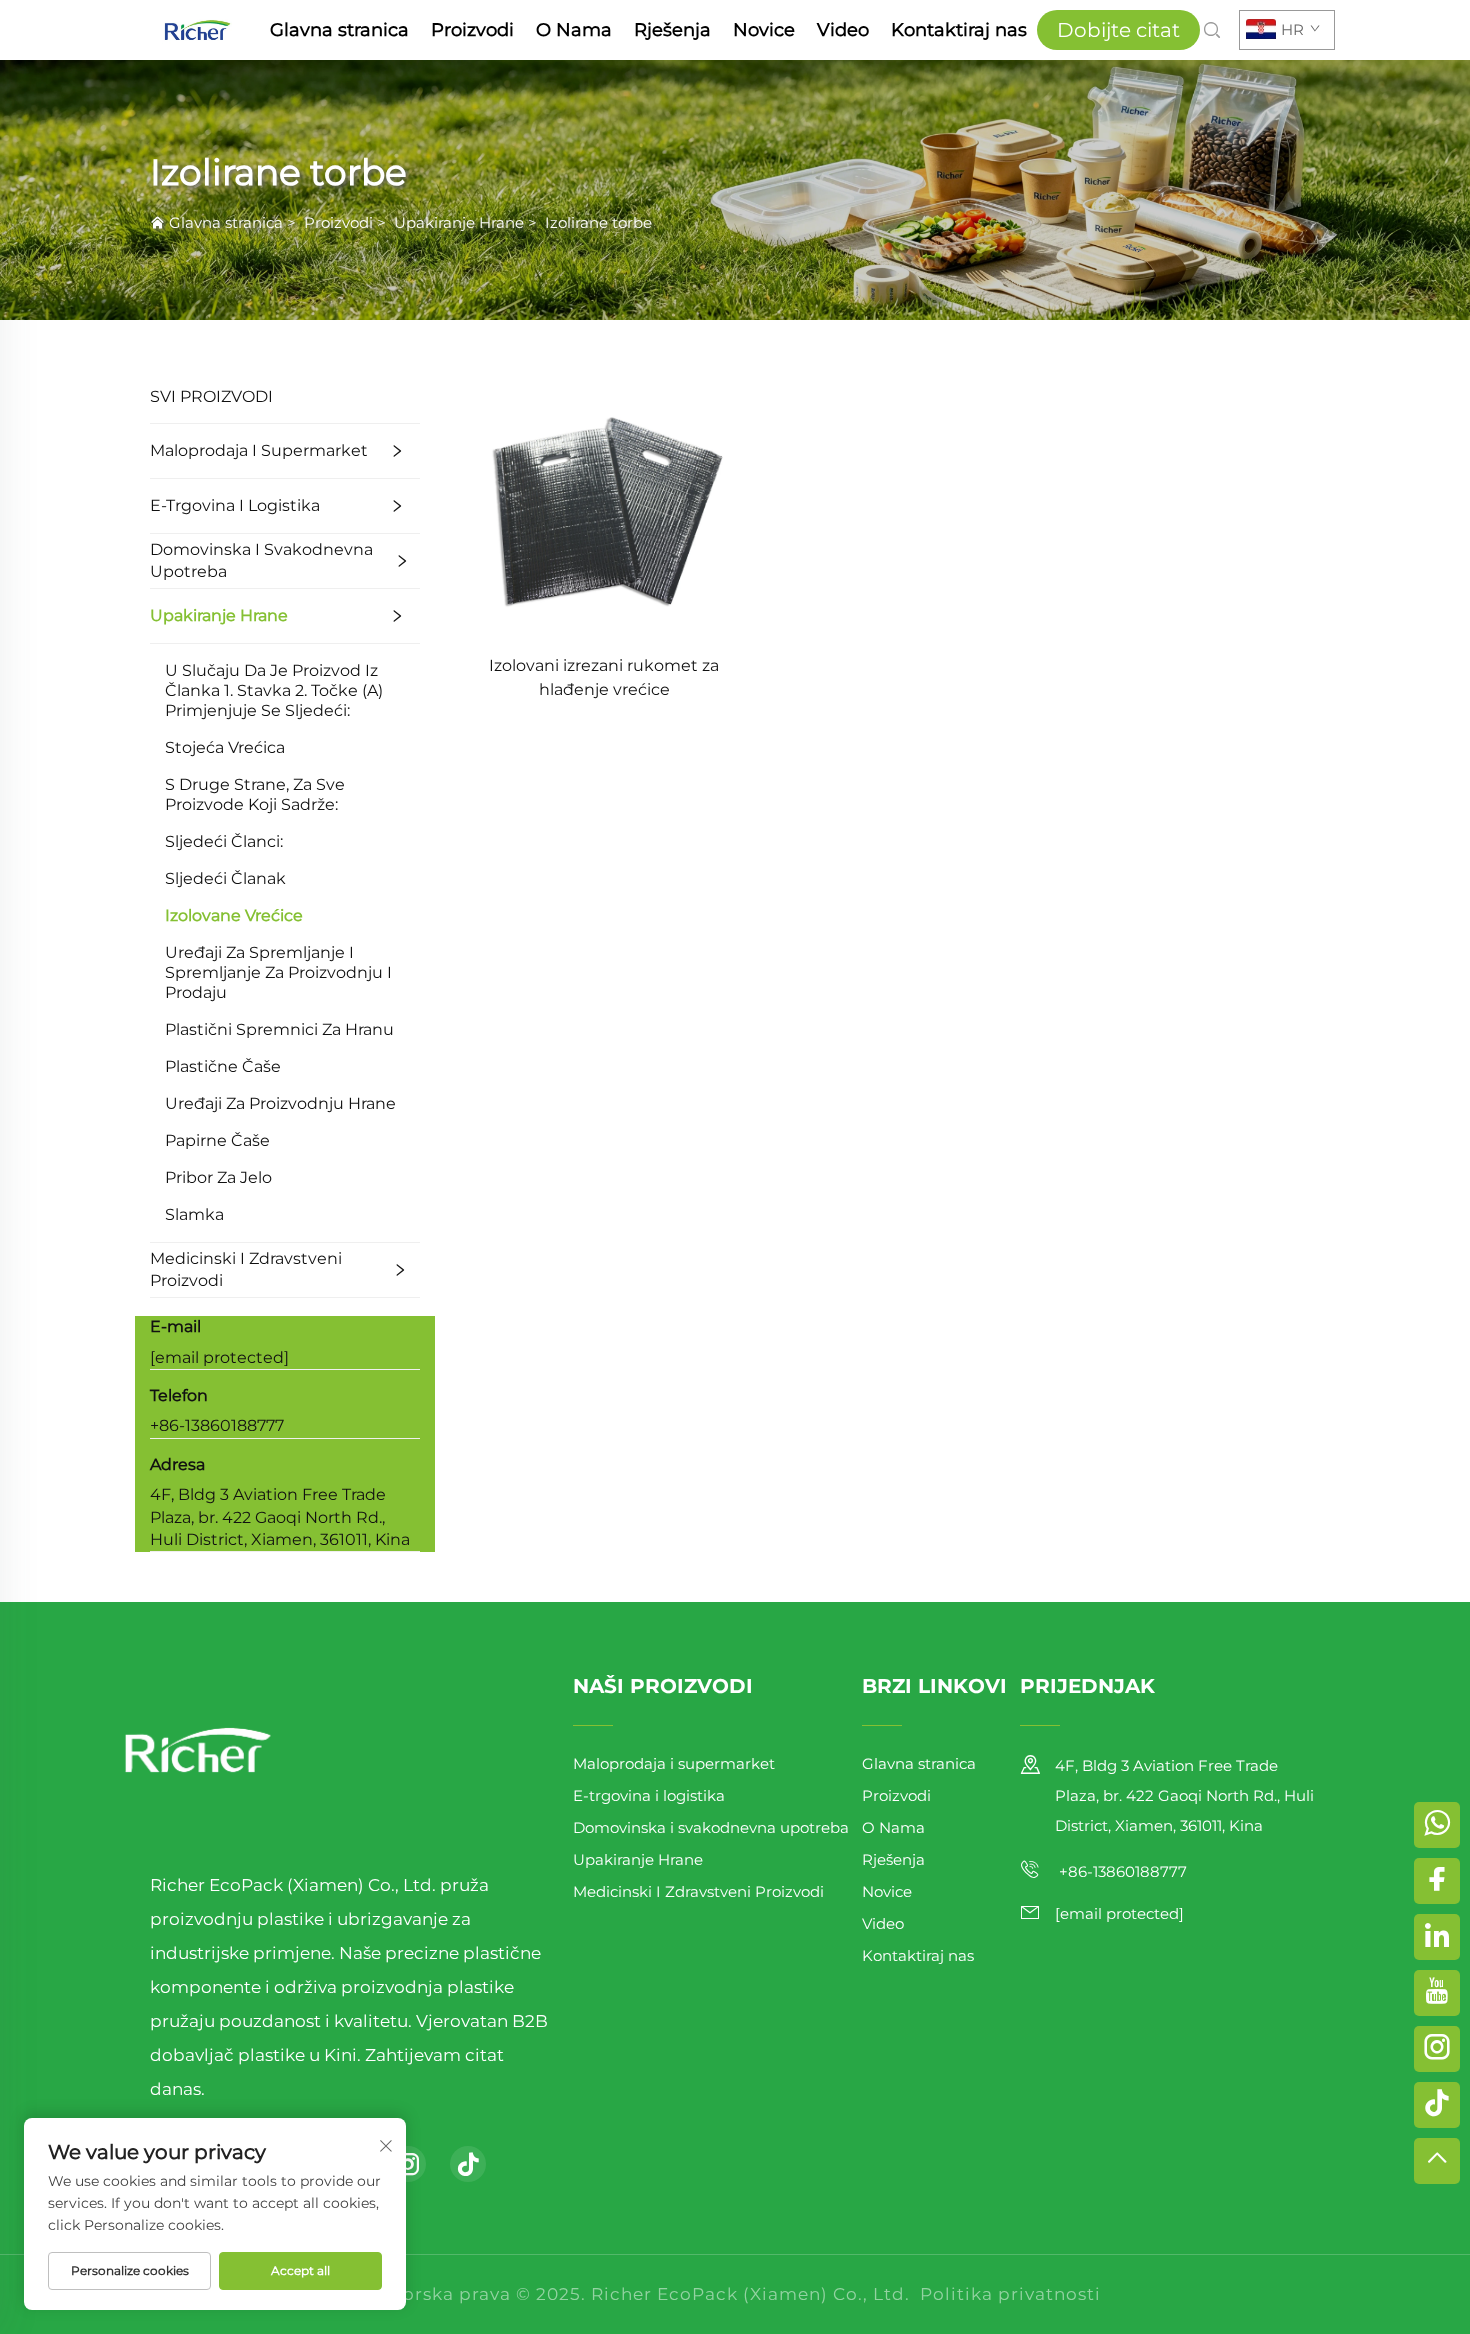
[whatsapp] (1437, 1825)
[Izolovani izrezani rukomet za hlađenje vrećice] (604, 503)
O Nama (574, 30)
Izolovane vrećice (234, 915)
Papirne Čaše (217, 1140)
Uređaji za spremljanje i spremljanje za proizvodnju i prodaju (278, 972)
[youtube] (1437, 1993)
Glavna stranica (339, 30)
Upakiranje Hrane (459, 222)
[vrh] (1437, 2161)
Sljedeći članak (225, 878)
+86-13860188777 (217, 1425)
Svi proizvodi (211, 396)
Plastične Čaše (223, 1066)
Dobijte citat (1118, 30)
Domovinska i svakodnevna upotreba (261, 560)
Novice (764, 30)
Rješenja (672, 30)
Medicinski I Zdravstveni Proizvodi (246, 1269)
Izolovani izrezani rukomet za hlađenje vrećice (604, 677)
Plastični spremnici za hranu (279, 1029)
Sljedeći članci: (224, 841)
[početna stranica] (197, 28)
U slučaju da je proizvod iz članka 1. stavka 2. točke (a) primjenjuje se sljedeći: (274, 690)
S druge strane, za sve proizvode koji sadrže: (255, 794)
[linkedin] (1437, 1937)
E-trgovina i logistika (235, 505)
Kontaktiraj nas (959, 30)
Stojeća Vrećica (225, 747)
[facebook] (1437, 1881)
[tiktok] (468, 2164)
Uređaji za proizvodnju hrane (280, 1103)
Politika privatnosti (1010, 2294)
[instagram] (408, 2164)
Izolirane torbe (598, 222)
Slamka (194, 1214)
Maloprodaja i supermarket (259, 450)
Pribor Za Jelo (218, 1177)
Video (843, 30)
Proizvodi (472, 30)
